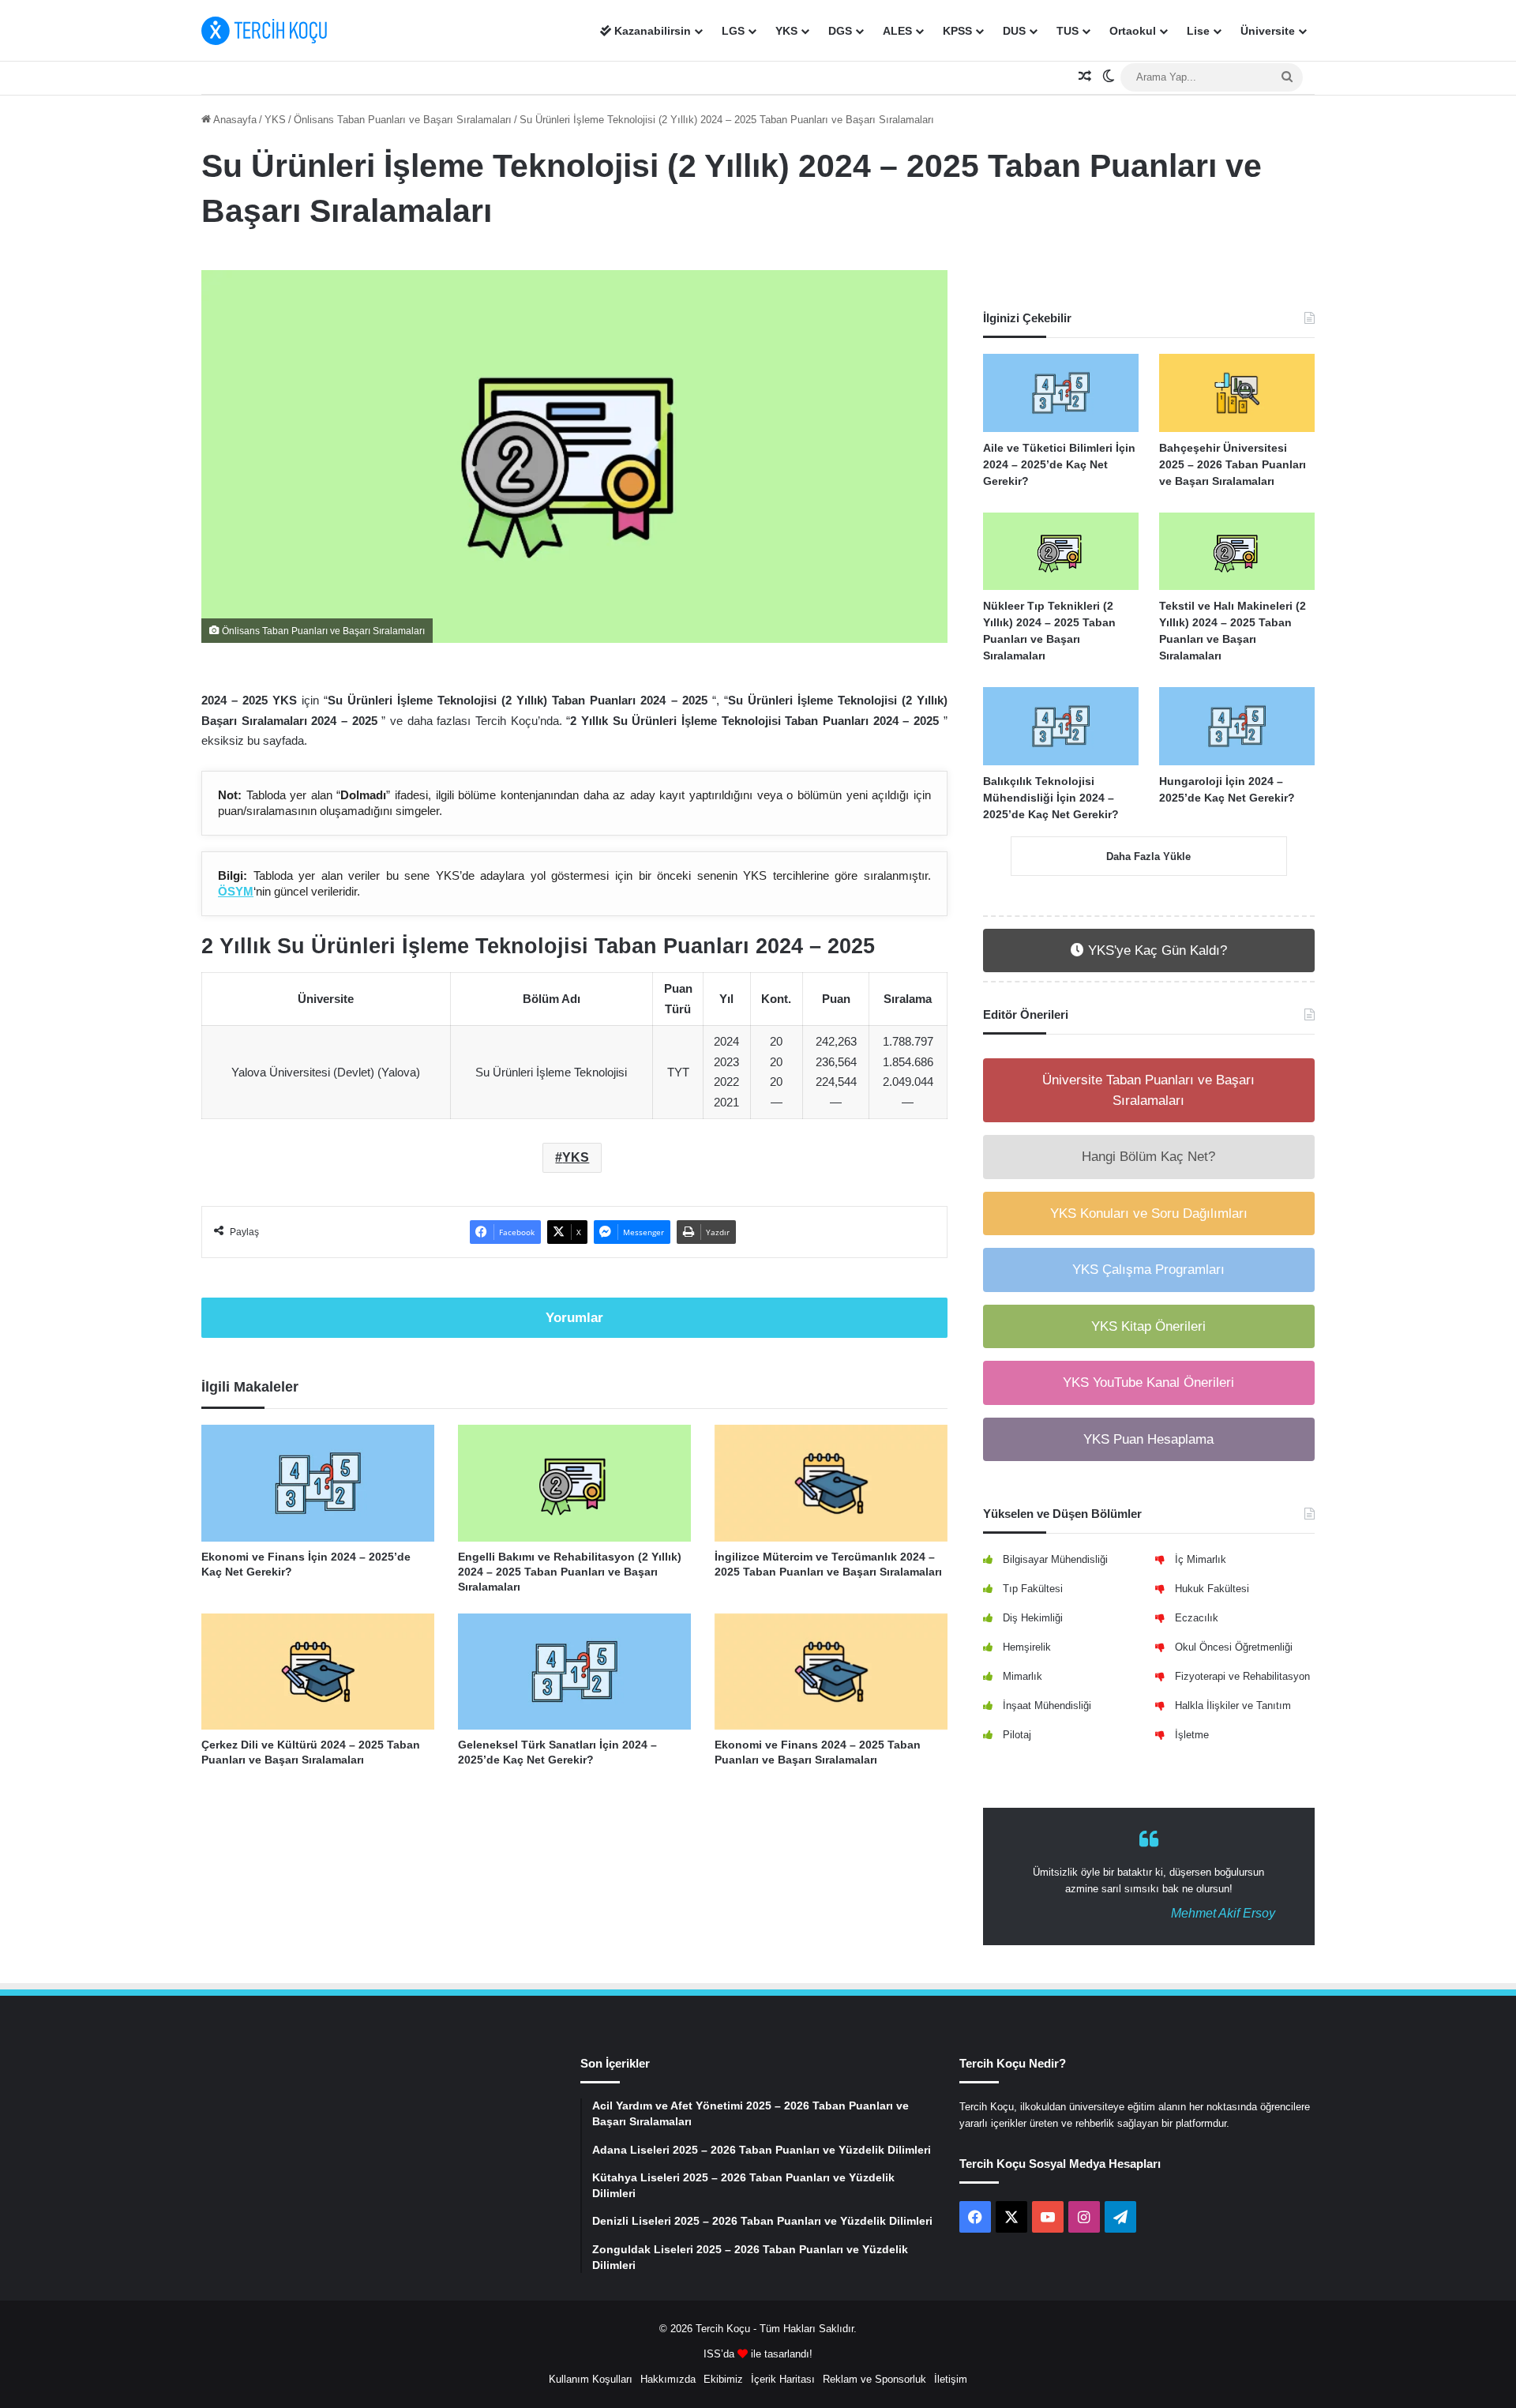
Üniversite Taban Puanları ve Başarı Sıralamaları (1148, 1090)
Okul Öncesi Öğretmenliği (1234, 1647)
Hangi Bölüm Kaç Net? (1148, 1157)
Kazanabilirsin (651, 31)
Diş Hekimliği (1033, 1618)
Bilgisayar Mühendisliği (1055, 1559)
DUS (1014, 31)
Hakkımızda (668, 2379)
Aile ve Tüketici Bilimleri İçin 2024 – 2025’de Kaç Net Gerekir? (1059, 464)
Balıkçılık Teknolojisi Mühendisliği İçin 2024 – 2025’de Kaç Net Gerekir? (1051, 798)
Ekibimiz (723, 2379)
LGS (733, 31)
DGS (840, 31)
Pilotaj (1017, 1735)
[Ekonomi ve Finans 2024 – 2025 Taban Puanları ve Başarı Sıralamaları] (831, 1672)
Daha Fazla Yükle (1148, 857)
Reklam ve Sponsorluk (874, 2379)
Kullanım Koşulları (591, 2379)
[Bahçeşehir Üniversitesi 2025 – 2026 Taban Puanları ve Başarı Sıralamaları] (1237, 393)
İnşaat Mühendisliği (1047, 1706)
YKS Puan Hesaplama (1148, 1439)
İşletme (1192, 1735)
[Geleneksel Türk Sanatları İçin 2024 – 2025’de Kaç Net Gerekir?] (574, 1672)
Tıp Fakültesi (1033, 1589)
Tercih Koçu (723, 2329)
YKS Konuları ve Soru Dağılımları (1149, 1213)
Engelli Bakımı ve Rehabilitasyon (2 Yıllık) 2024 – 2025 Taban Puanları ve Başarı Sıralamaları (570, 1572)
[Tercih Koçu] (265, 31)
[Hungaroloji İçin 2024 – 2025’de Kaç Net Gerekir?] (1237, 726)
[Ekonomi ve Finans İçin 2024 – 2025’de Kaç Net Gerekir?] (318, 1483)
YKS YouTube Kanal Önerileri (1148, 1382)
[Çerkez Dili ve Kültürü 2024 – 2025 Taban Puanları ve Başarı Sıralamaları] (318, 1672)
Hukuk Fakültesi (1212, 1589)
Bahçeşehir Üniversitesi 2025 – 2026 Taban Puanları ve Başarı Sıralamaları (1233, 464)
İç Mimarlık (1201, 1559)
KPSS (957, 31)
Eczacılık (1197, 1618)
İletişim (951, 2379)
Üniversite (1268, 31)
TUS (1068, 31)
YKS (786, 31)
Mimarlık (1023, 1676)
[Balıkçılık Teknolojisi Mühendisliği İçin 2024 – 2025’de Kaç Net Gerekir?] (1061, 726)
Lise (1198, 31)
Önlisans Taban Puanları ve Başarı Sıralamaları (403, 120)
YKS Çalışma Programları (1148, 1270)
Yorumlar (574, 1318)
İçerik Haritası (783, 2379)
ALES (897, 31)
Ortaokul (1133, 31)
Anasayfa (234, 120)
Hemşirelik (1027, 1647)
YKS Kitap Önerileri (1148, 1326)
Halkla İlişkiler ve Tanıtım (1233, 1706)
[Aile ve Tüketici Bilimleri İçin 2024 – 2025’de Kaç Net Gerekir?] (1061, 393)
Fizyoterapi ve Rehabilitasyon (1242, 1676)
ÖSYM (236, 891)
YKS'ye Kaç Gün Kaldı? (1156, 950)
